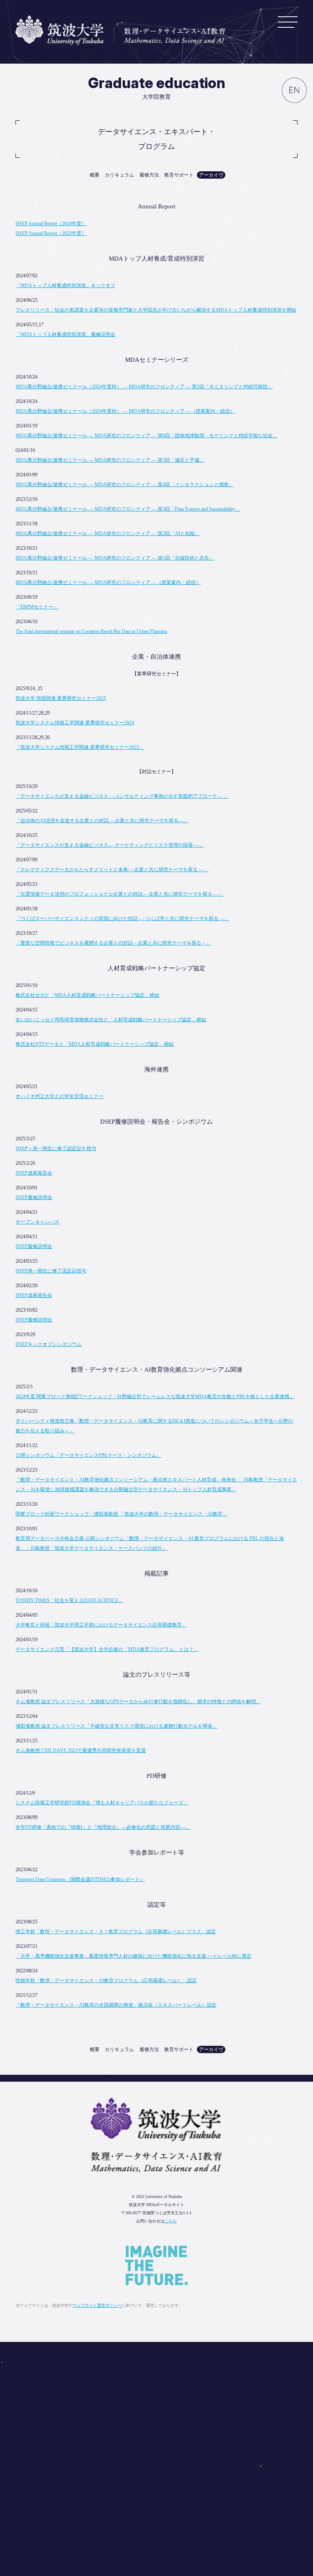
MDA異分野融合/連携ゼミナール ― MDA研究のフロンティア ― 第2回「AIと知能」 (108, 533)
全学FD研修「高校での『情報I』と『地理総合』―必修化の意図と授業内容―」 (103, 1827)
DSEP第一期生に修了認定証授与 (51, 1271)
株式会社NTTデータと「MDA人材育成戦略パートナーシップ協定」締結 (95, 1044)
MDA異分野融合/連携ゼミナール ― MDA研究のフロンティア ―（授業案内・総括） (108, 582)
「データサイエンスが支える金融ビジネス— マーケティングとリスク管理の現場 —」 (110, 845)
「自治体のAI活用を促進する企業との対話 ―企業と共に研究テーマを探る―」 (102, 821)
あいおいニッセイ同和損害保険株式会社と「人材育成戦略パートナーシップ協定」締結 (111, 1020)
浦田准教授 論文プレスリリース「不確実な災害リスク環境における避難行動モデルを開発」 (116, 1726)
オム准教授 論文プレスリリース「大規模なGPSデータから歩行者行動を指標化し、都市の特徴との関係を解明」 (138, 1702)
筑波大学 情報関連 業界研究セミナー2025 (61, 698)
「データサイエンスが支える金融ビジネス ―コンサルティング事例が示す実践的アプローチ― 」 (122, 796)
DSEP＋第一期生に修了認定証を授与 (56, 1149)
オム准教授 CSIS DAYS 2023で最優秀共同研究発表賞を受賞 (81, 1751)
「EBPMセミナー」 (37, 607)
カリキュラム (119, 175)
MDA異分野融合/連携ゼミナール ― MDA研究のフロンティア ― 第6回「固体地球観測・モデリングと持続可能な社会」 (147, 436)
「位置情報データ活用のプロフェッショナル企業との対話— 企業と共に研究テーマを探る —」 (119, 894)
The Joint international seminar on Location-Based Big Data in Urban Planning (91, 631)
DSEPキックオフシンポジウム (48, 1344)
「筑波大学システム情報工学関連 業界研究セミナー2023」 (80, 747)
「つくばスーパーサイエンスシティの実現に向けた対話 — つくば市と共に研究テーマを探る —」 (122, 918)
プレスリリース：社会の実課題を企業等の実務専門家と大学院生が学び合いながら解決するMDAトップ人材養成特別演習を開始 (156, 310)
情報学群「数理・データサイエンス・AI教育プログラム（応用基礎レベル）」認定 (106, 1981)
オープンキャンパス (37, 1222)
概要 (95, 175)
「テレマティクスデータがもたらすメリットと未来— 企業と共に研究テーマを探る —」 (112, 870)
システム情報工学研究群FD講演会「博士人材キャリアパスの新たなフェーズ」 (102, 1803)
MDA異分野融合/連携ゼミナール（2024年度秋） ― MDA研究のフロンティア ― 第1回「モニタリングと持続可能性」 (144, 387)
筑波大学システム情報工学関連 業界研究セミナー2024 (75, 723)
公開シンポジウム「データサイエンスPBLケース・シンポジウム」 (88, 1455)
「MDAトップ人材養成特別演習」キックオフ (65, 285)
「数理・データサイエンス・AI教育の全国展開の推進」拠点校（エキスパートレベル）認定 (116, 2005)
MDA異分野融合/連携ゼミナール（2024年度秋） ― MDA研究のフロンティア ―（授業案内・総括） (125, 411)
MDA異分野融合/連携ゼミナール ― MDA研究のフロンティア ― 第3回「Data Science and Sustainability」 (128, 509)
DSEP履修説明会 (34, 1197)
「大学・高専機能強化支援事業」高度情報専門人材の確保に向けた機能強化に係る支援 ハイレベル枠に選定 (133, 1956)
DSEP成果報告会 (34, 1173)
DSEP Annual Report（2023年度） (51, 233)
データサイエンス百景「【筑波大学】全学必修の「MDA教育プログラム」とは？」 (107, 1649)
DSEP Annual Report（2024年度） (51, 224)
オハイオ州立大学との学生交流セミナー (60, 1096)
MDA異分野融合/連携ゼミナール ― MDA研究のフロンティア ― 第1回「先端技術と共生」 (115, 558)
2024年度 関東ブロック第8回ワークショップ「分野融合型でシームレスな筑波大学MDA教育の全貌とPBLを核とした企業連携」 (155, 1396)
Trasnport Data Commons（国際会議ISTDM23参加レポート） (80, 1879)
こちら (171, 2221)
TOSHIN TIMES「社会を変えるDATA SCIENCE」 (69, 1600)
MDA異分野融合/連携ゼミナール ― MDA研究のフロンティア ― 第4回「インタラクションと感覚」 (125, 485)
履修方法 (149, 175)
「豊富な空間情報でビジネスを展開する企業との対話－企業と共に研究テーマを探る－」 (113, 943)
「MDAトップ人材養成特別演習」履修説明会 (65, 334)
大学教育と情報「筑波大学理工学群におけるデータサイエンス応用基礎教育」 (101, 1625)
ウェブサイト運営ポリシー (97, 2305)
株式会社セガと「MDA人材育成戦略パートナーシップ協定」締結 (87, 995)
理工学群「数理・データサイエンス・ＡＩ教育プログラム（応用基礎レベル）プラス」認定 (116, 1932)
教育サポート (179, 175)
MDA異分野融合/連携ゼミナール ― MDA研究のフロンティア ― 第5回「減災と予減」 (110, 460)
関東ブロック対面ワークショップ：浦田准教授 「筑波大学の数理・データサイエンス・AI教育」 (121, 1514)
